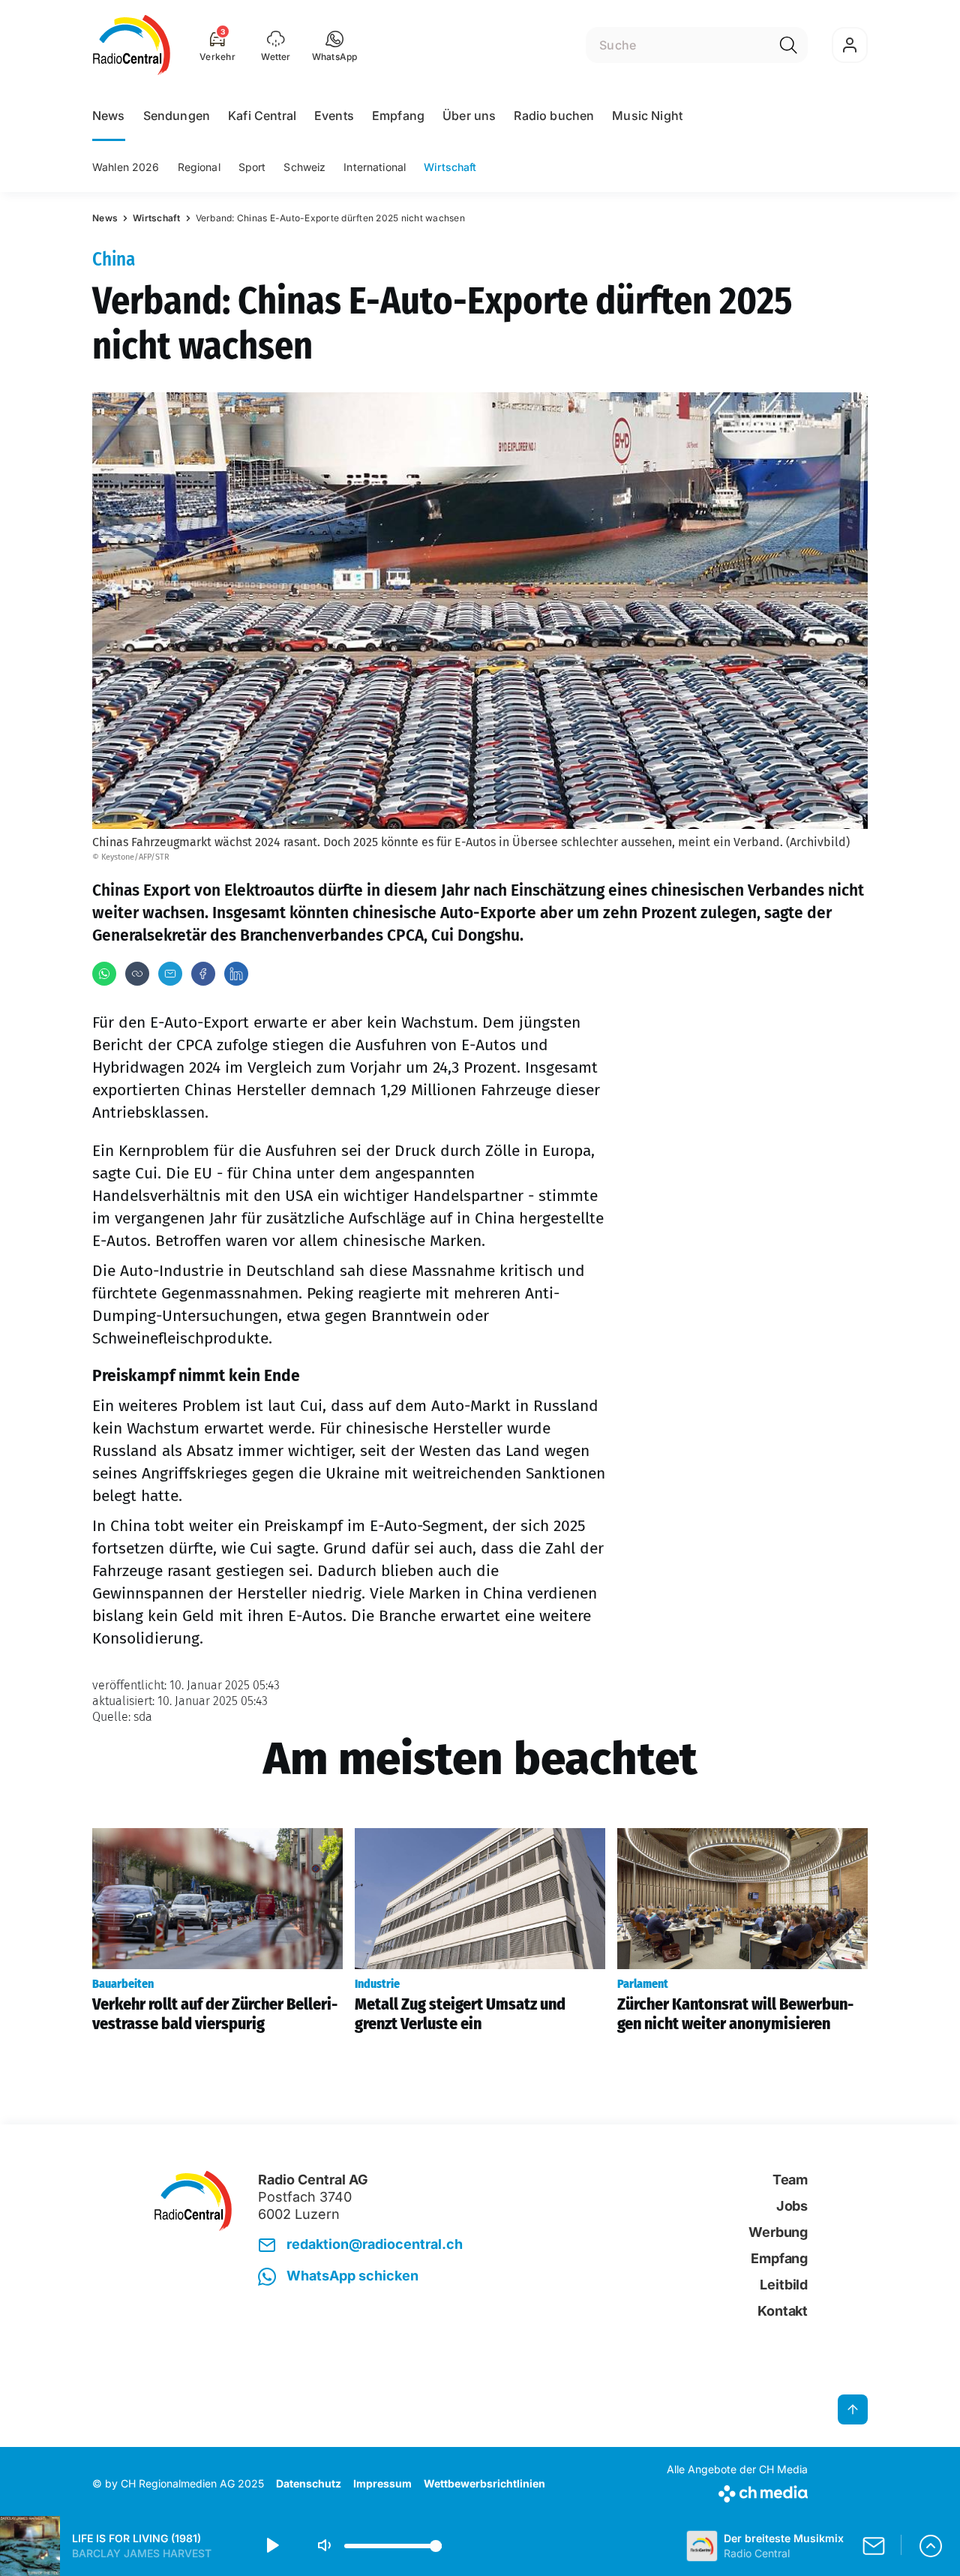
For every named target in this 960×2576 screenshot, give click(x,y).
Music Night (647, 116)
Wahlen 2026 (126, 167)
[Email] (170, 974)
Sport (252, 167)
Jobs (792, 2206)
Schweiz (304, 167)
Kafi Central (262, 116)
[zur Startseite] (132, 45)
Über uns (469, 116)
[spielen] (271, 2546)
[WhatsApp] (104, 974)
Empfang (398, 116)
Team (790, 2180)
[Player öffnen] (931, 2546)
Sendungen (177, 116)
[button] (335, 45)
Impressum (382, 2483)
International (375, 167)
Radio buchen (554, 116)
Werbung (778, 2232)
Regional (199, 167)
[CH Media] (737, 2491)
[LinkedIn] (236, 974)
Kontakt (783, 2311)
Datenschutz (309, 2483)
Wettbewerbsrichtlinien (484, 2483)
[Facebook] (203, 974)
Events (334, 116)
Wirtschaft (450, 167)
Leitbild (784, 2285)
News (109, 116)
